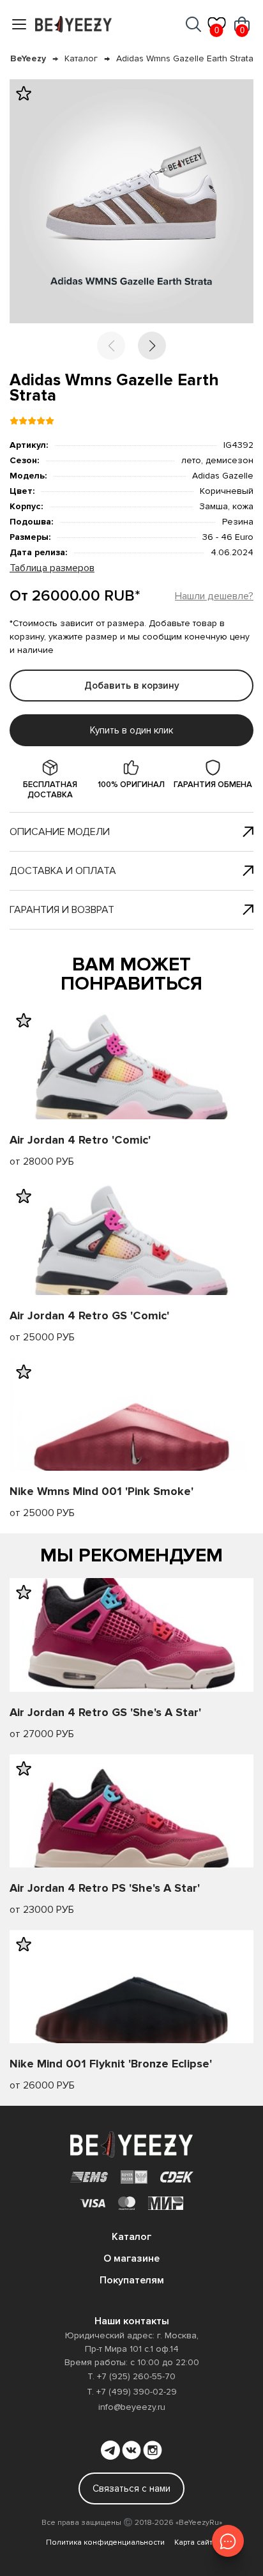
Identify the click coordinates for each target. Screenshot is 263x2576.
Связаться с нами (131, 2488)
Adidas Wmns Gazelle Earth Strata (185, 58)
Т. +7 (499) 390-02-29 (132, 2392)
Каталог (81, 58)
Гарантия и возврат (62, 910)
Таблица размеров (52, 568)
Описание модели (60, 832)
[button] (152, 346)
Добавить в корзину (132, 686)
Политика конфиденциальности (105, 2542)
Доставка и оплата (63, 871)
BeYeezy (28, 58)
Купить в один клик (131, 730)
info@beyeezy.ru (132, 2407)
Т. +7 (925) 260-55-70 (131, 2376)
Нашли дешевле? (214, 596)
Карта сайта (196, 2542)
